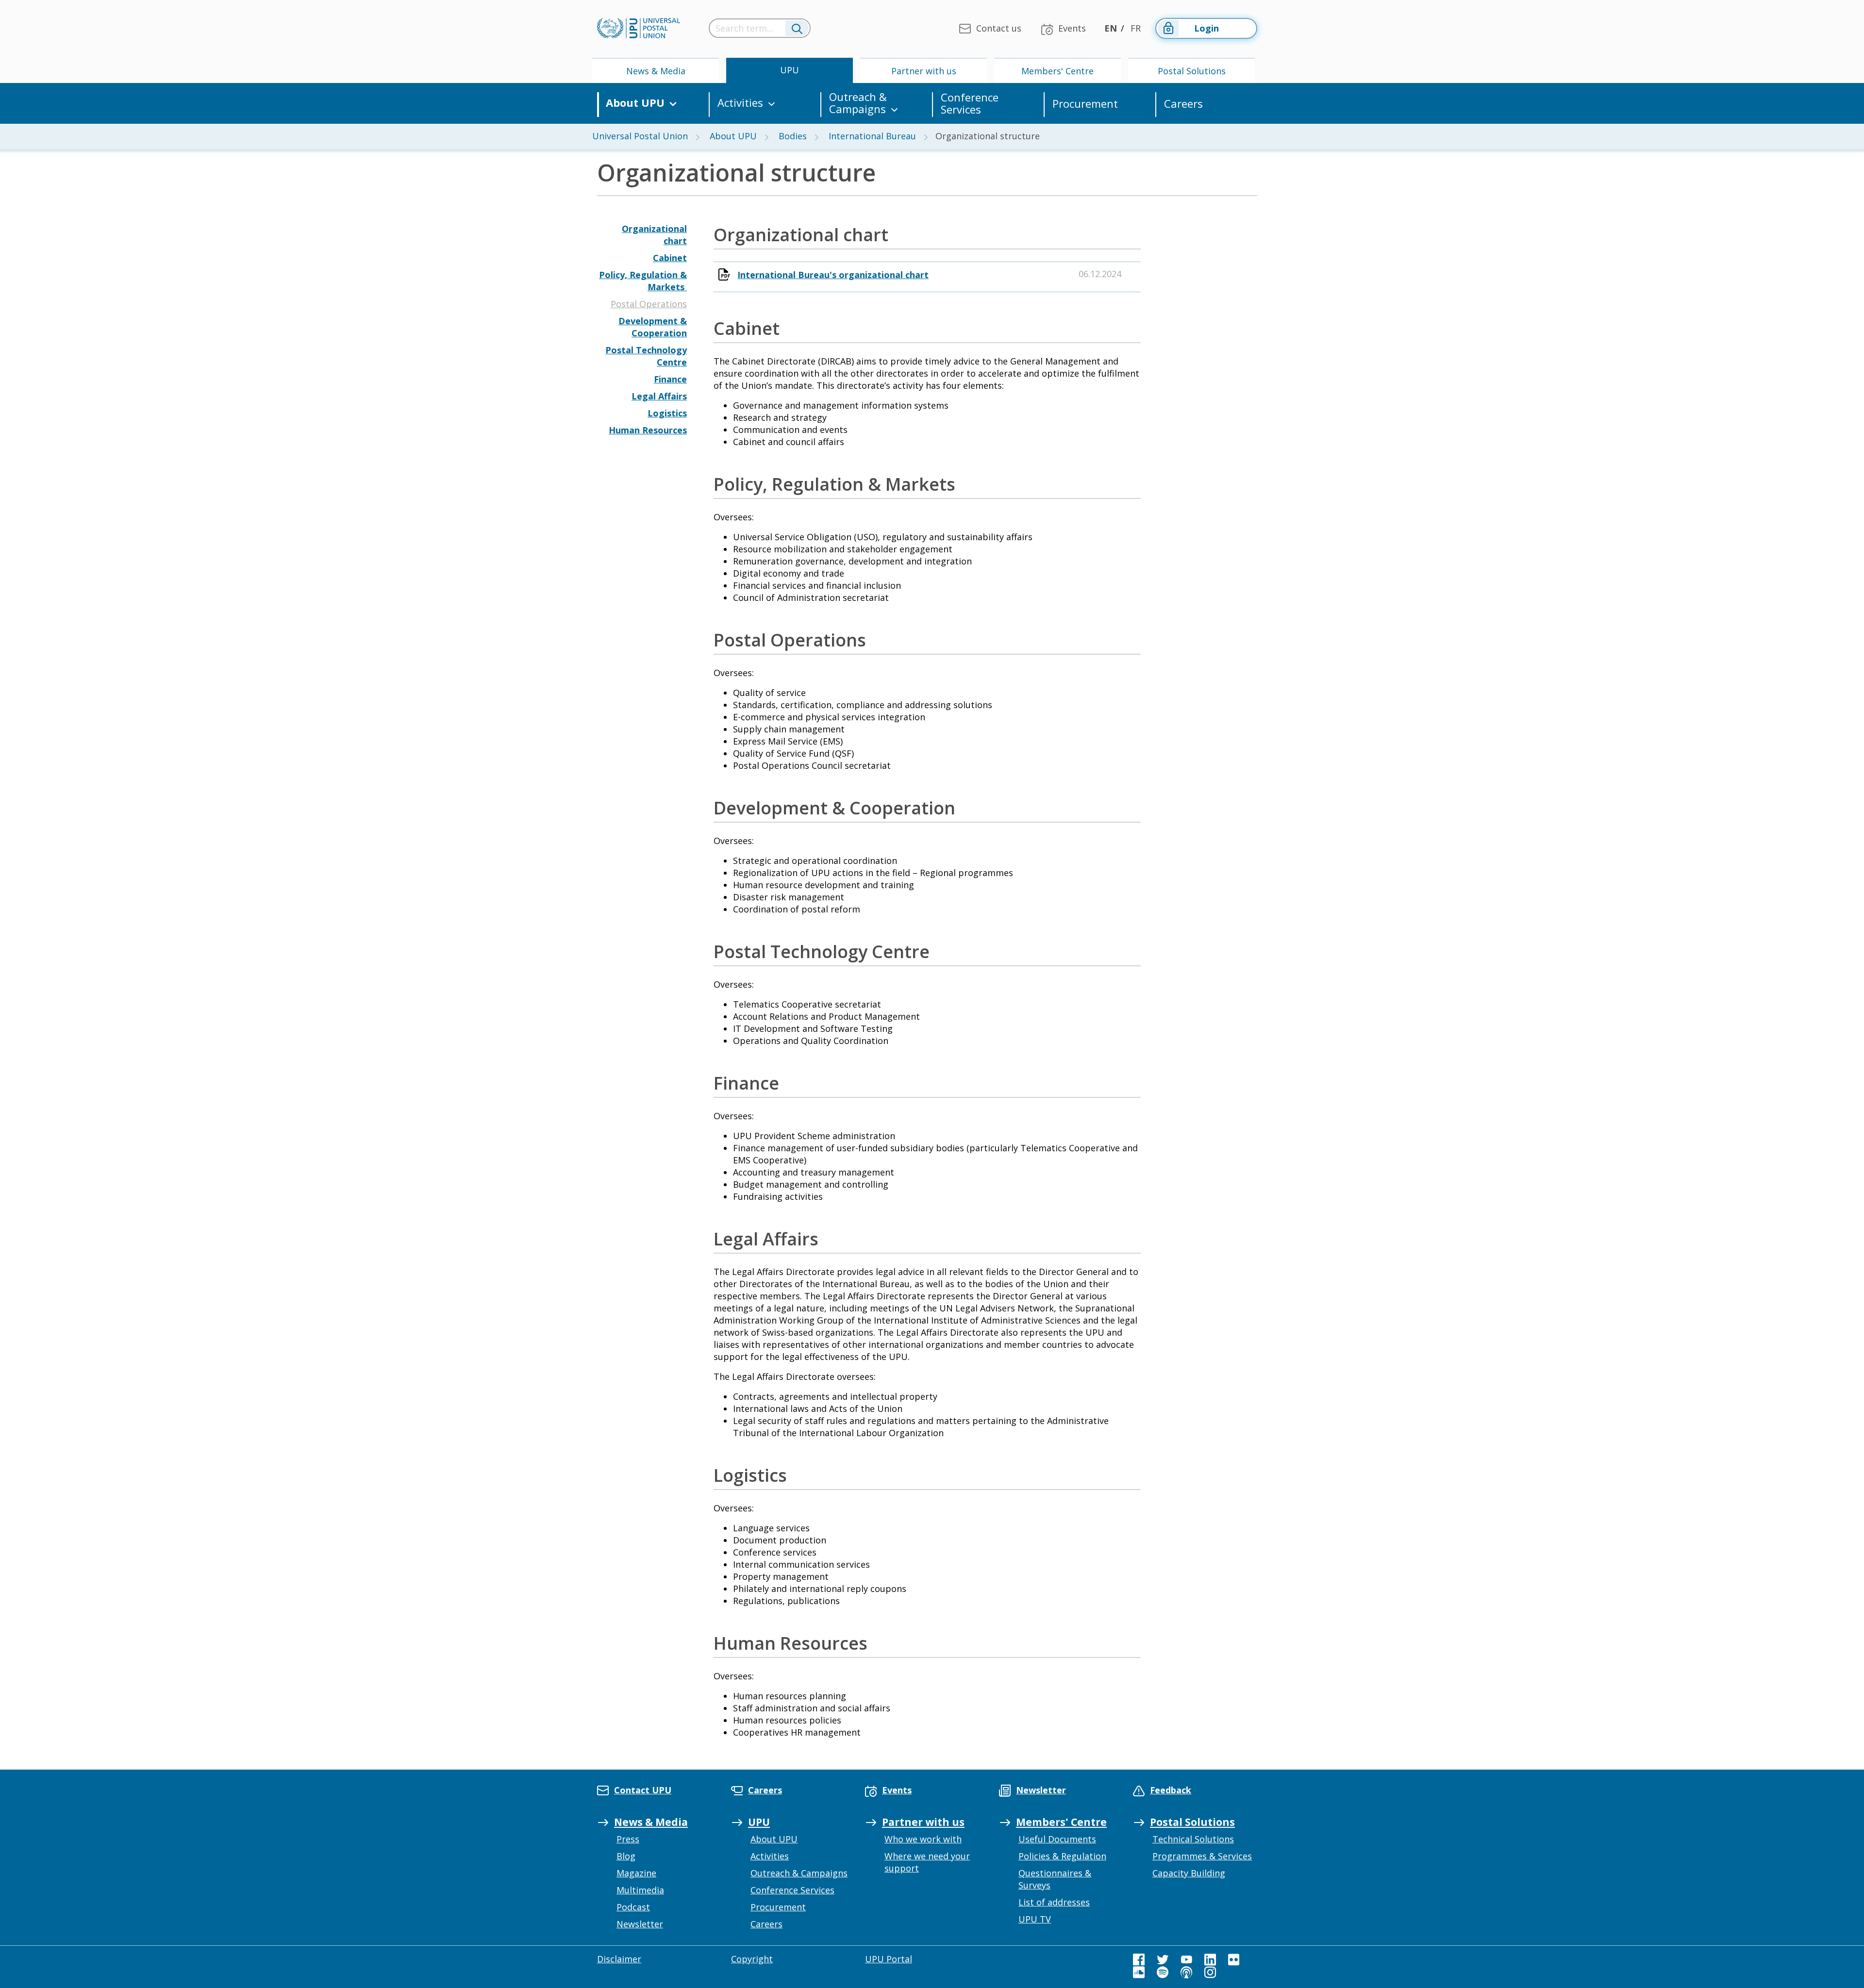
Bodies (793, 136)
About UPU (635, 103)
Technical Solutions (1193, 1839)
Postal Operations (649, 304)
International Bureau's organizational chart (833, 275)
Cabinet (670, 258)
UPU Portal (889, 1959)
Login (1207, 28)
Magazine (636, 1873)
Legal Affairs (659, 396)
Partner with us (924, 71)
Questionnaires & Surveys (1055, 1879)
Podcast (633, 1907)
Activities (740, 103)
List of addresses (1054, 1902)
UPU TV (1035, 1919)
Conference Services (970, 103)
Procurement (1085, 104)
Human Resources (648, 430)
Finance (670, 379)
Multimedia (640, 1890)
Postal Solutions (1192, 71)
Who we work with (923, 1839)
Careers (1183, 104)
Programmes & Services (1202, 1856)
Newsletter (640, 1924)
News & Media (656, 71)
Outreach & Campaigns (858, 103)
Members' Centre (1057, 71)
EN (1111, 28)
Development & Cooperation (653, 327)
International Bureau (872, 136)
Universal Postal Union (640, 136)
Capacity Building (1189, 1873)
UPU (790, 70)
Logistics (667, 413)
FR (1136, 28)
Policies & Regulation (1062, 1856)
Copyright (752, 1959)
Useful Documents (1057, 1839)
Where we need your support (927, 1862)
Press (628, 1839)
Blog (626, 1856)
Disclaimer (619, 1959)
